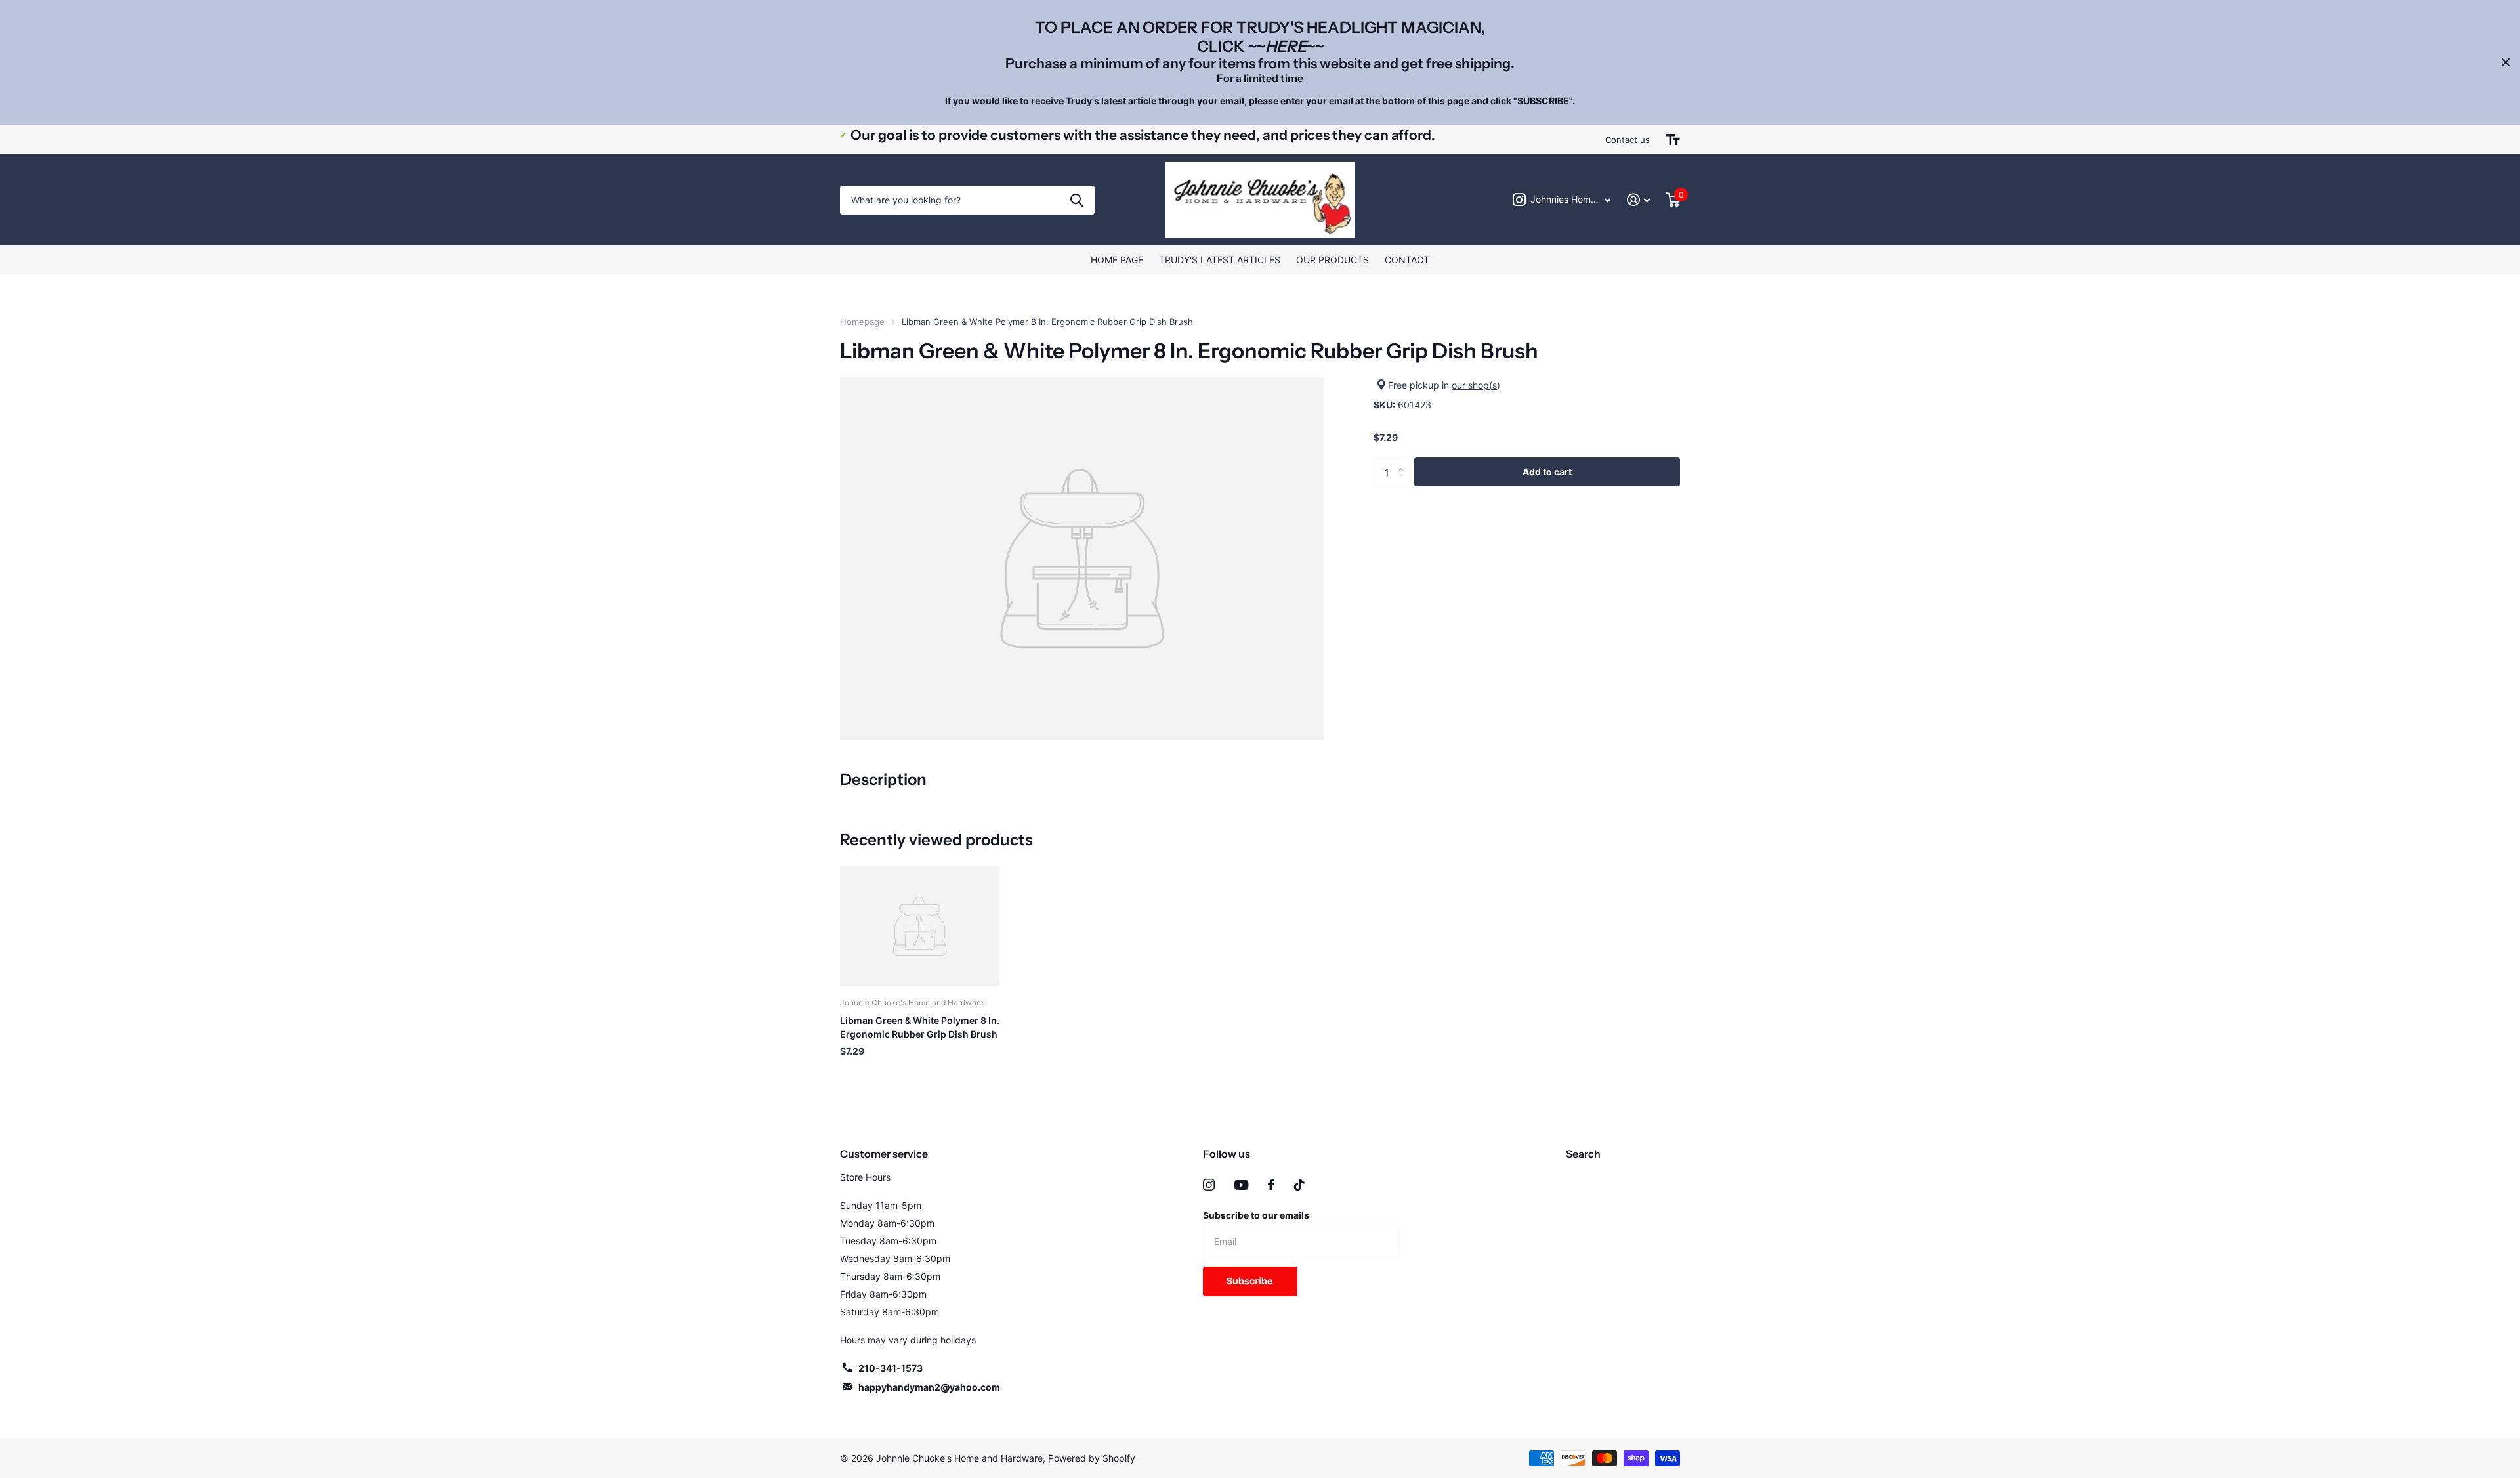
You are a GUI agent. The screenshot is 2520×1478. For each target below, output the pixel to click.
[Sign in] (1639, 200)
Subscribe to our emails (1256, 1215)
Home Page (1117, 260)
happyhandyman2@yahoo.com (929, 1387)
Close (2506, 62)
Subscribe (1250, 1281)
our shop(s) (1476, 385)
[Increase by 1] (1404, 461)
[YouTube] (1241, 1185)
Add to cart (1547, 472)
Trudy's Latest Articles (1220, 260)
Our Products (1333, 260)
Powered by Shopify (1092, 1458)
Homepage (862, 322)
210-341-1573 (891, 1368)
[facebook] (1271, 1185)
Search (1583, 1154)
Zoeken (1077, 201)
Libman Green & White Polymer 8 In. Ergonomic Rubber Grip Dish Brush (920, 1027)
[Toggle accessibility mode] (1673, 140)
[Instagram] (1209, 1185)
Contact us (1627, 140)
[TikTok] (1299, 1185)
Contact (1407, 260)
